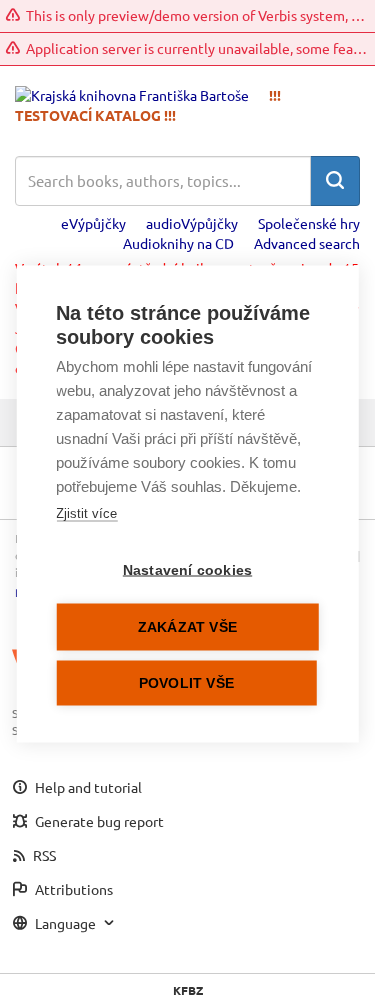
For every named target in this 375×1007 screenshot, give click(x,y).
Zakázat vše (187, 626)
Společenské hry (309, 223)
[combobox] (163, 181)
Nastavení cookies (187, 569)
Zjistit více (86, 512)
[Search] (335, 181)
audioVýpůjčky (192, 223)
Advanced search (307, 243)
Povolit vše (186, 682)
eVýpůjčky (93, 223)
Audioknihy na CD (178, 243)
